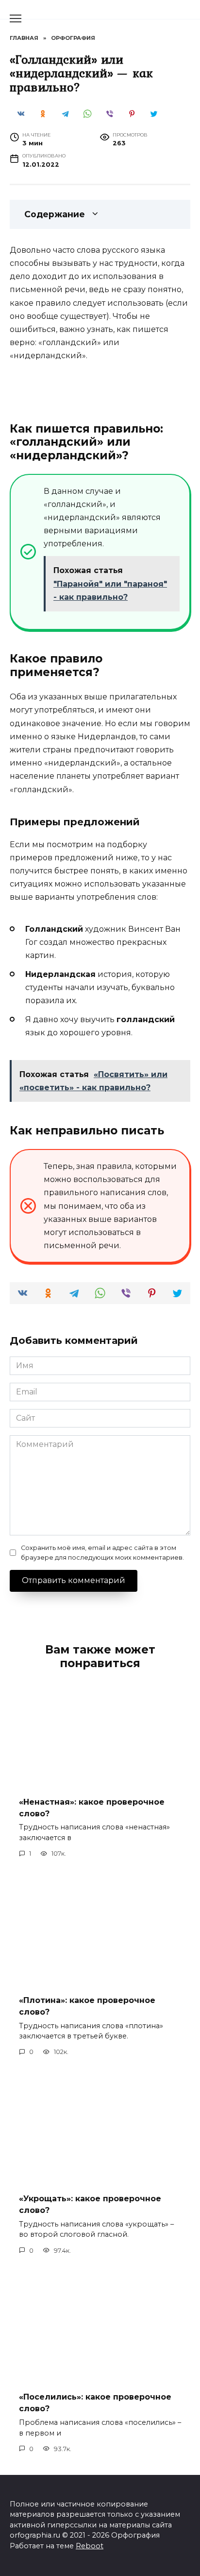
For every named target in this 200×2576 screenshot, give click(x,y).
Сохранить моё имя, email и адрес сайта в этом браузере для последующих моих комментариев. (102, 1552)
